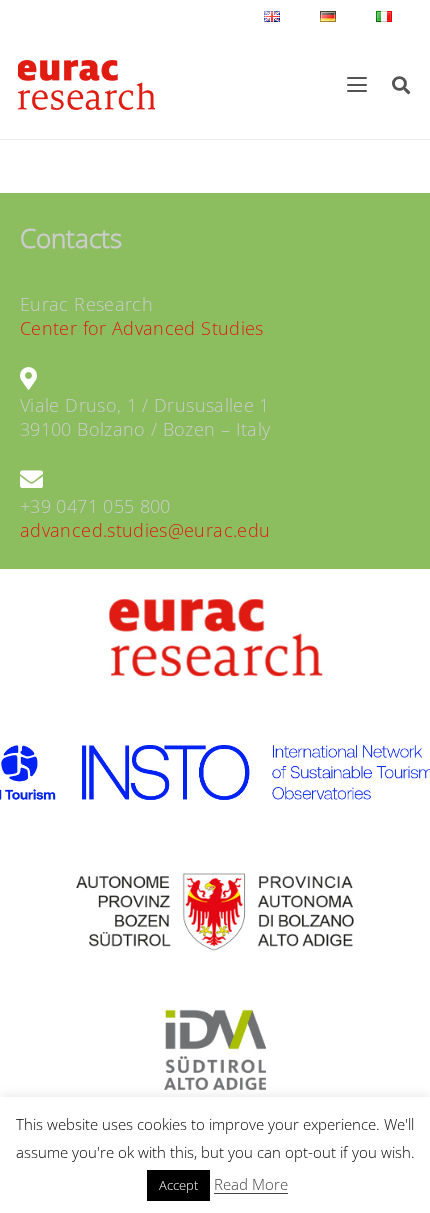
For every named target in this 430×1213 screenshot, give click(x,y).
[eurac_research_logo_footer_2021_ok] (86, 85)
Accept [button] (178, 1185)
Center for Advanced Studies (142, 328)
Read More (251, 1184)
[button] (357, 85)
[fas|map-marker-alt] (28, 378)
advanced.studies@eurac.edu (145, 530)
